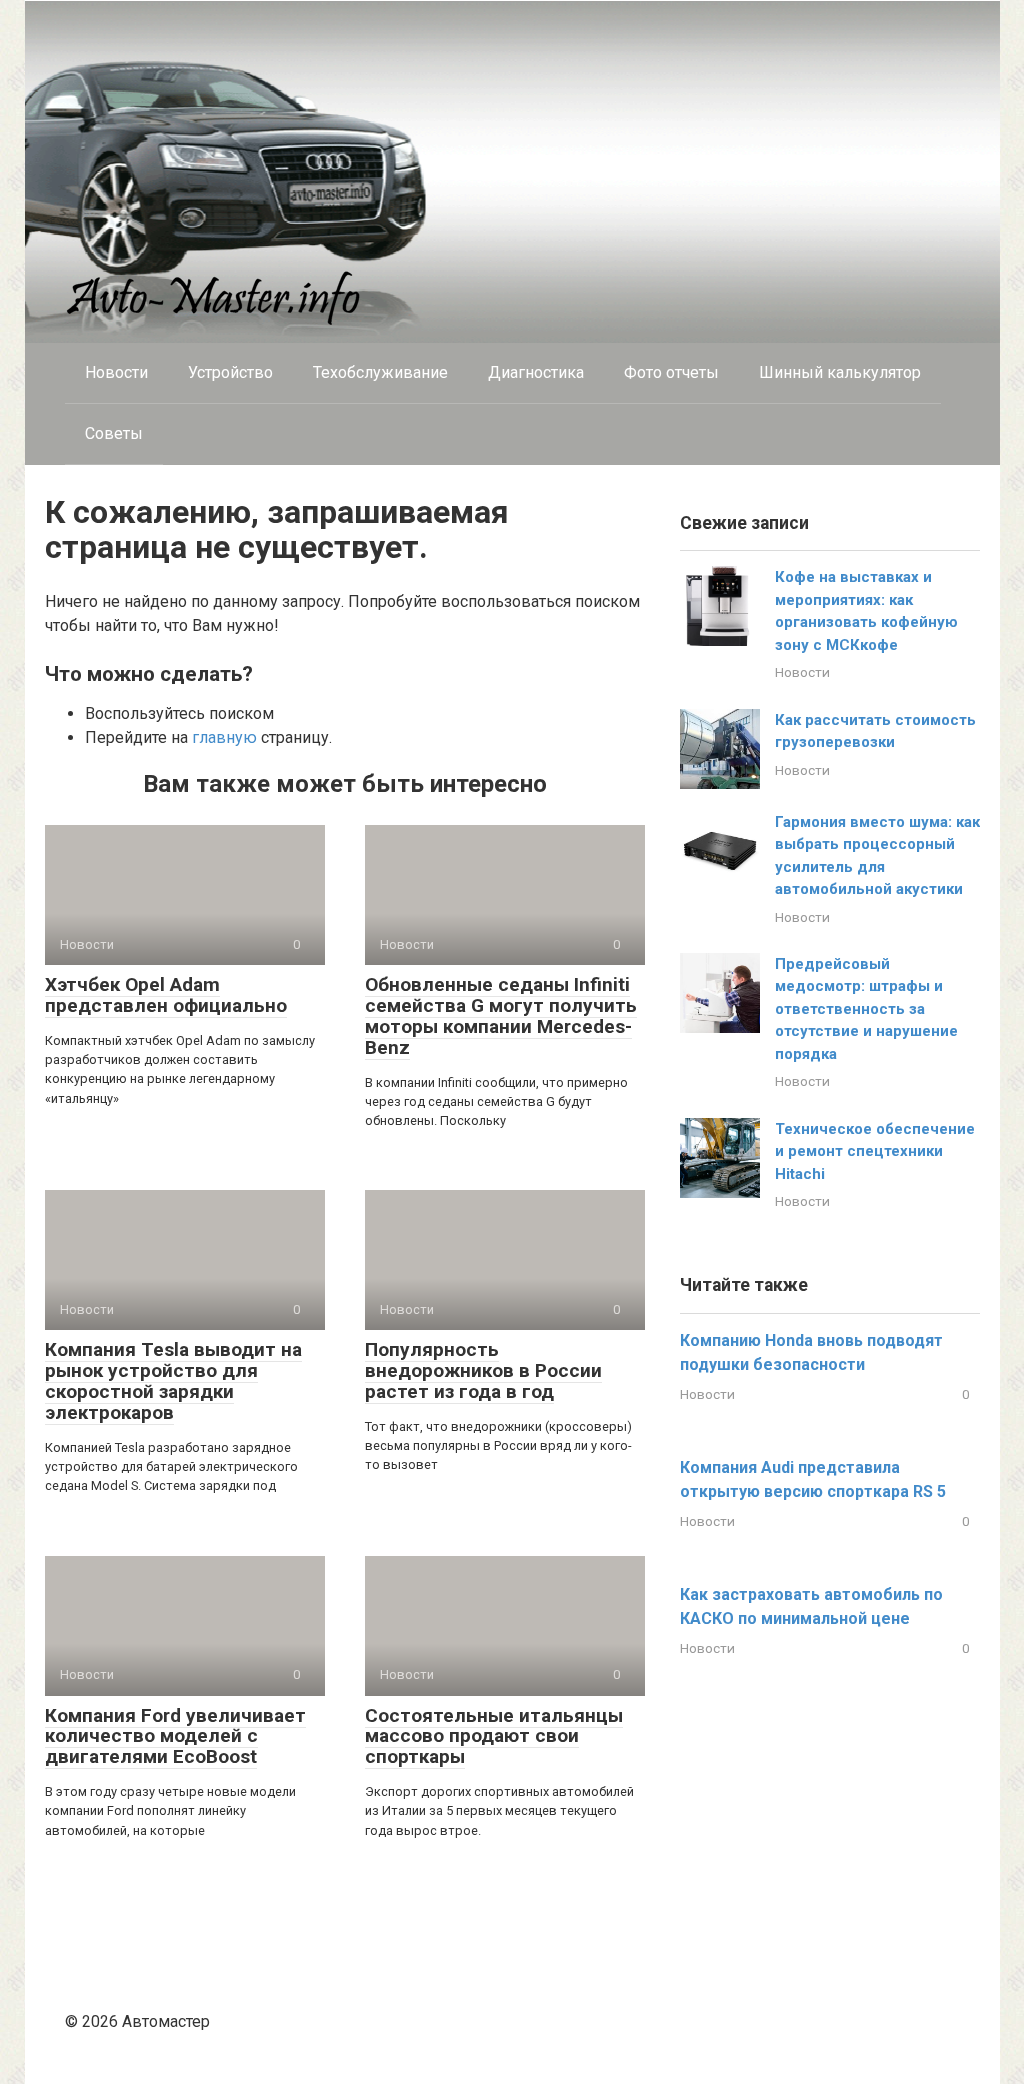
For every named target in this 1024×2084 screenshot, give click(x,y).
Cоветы (114, 433)
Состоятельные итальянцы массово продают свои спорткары (494, 1736)
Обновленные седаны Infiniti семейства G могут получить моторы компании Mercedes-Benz (501, 1016)
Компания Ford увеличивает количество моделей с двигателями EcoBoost (175, 1736)
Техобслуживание (380, 372)
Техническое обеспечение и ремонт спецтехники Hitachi (875, 1151)
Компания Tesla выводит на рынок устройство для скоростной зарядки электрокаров (173, 1381)
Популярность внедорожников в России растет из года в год (483, 1370)
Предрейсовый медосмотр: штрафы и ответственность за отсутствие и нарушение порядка (866, 1009)
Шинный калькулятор (840, 372)
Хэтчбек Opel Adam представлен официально (166, 995)
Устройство (230, 372)
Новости (116, 372)
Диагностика (536, 372)
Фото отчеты (671, 372)
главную (224, 737)
